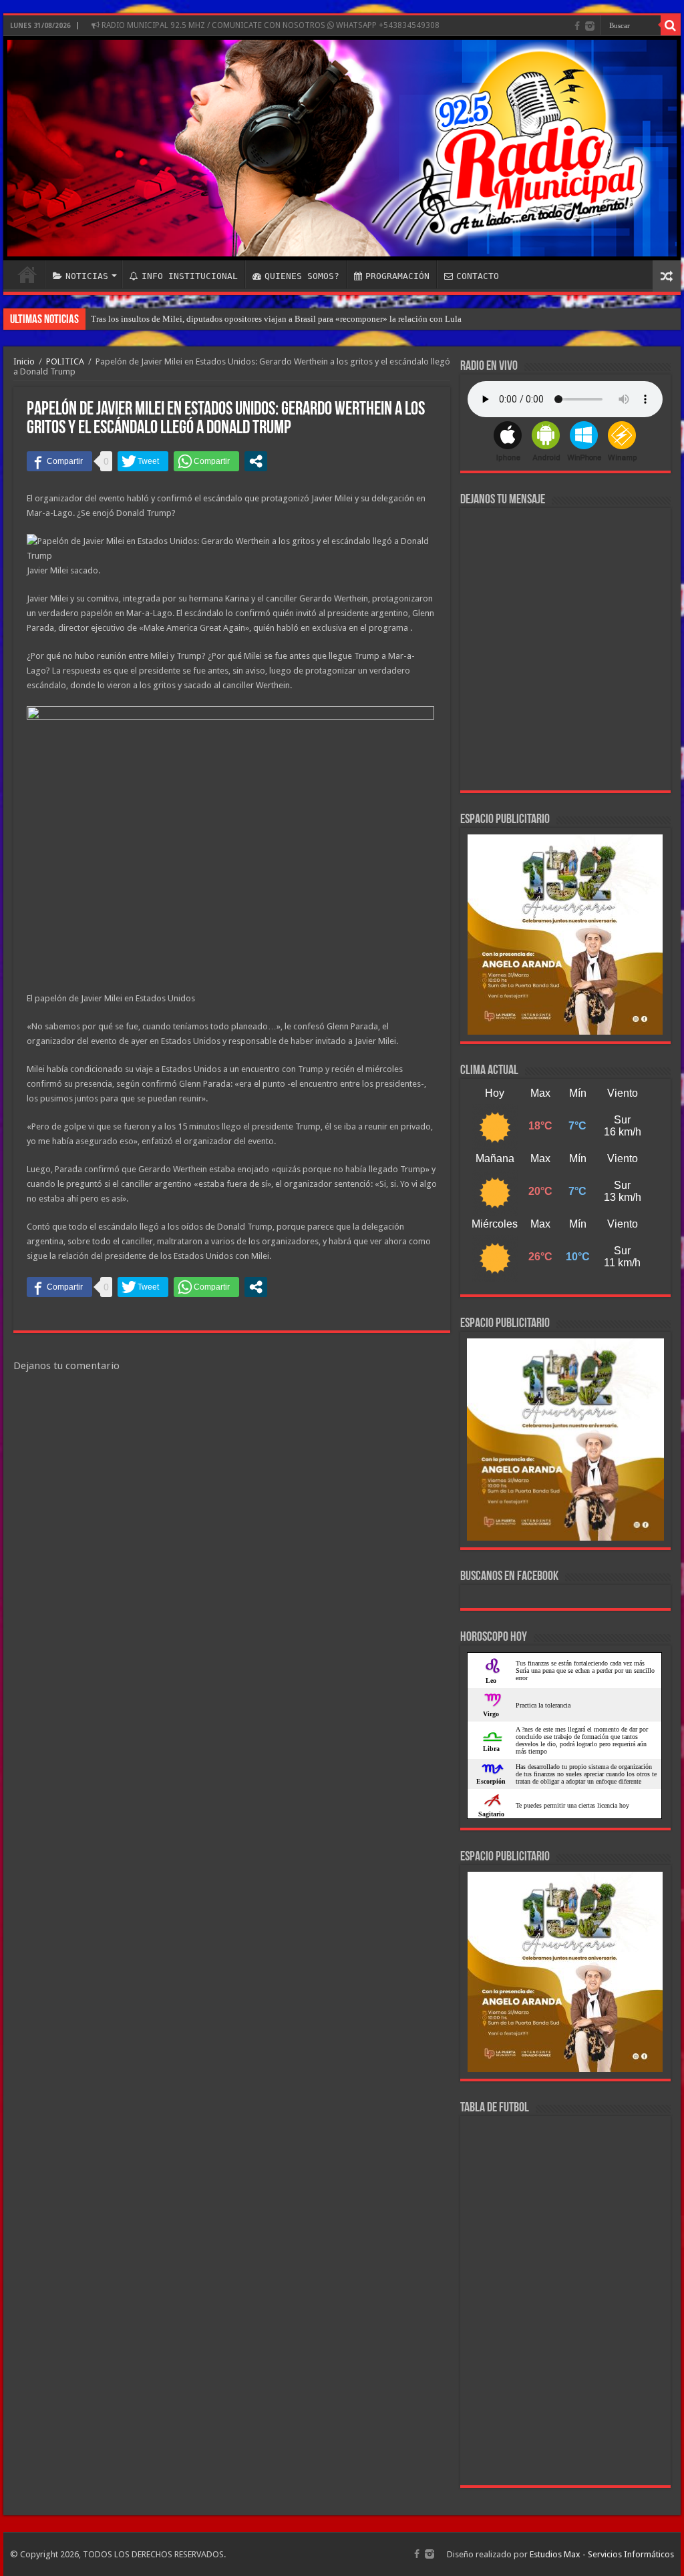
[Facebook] (577, 26)
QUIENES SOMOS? (302, 276)
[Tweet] (143, 461)
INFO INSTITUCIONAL (190, 276)
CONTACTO (478, 276)
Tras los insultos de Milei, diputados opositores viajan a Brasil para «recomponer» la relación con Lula (276, 319)
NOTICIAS (87, 276)
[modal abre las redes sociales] (256, 461)
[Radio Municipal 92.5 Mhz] (342, 148)
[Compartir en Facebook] (59, 461)
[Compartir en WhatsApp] (206, 461)
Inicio (24, 361)
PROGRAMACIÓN (397, 276)
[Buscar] (671, 25)
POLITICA (65, 361)
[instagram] (590, 26)
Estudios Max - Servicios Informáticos (602, 2554)
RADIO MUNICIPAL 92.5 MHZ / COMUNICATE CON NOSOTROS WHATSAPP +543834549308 (270, 25)
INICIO (27, 274)
